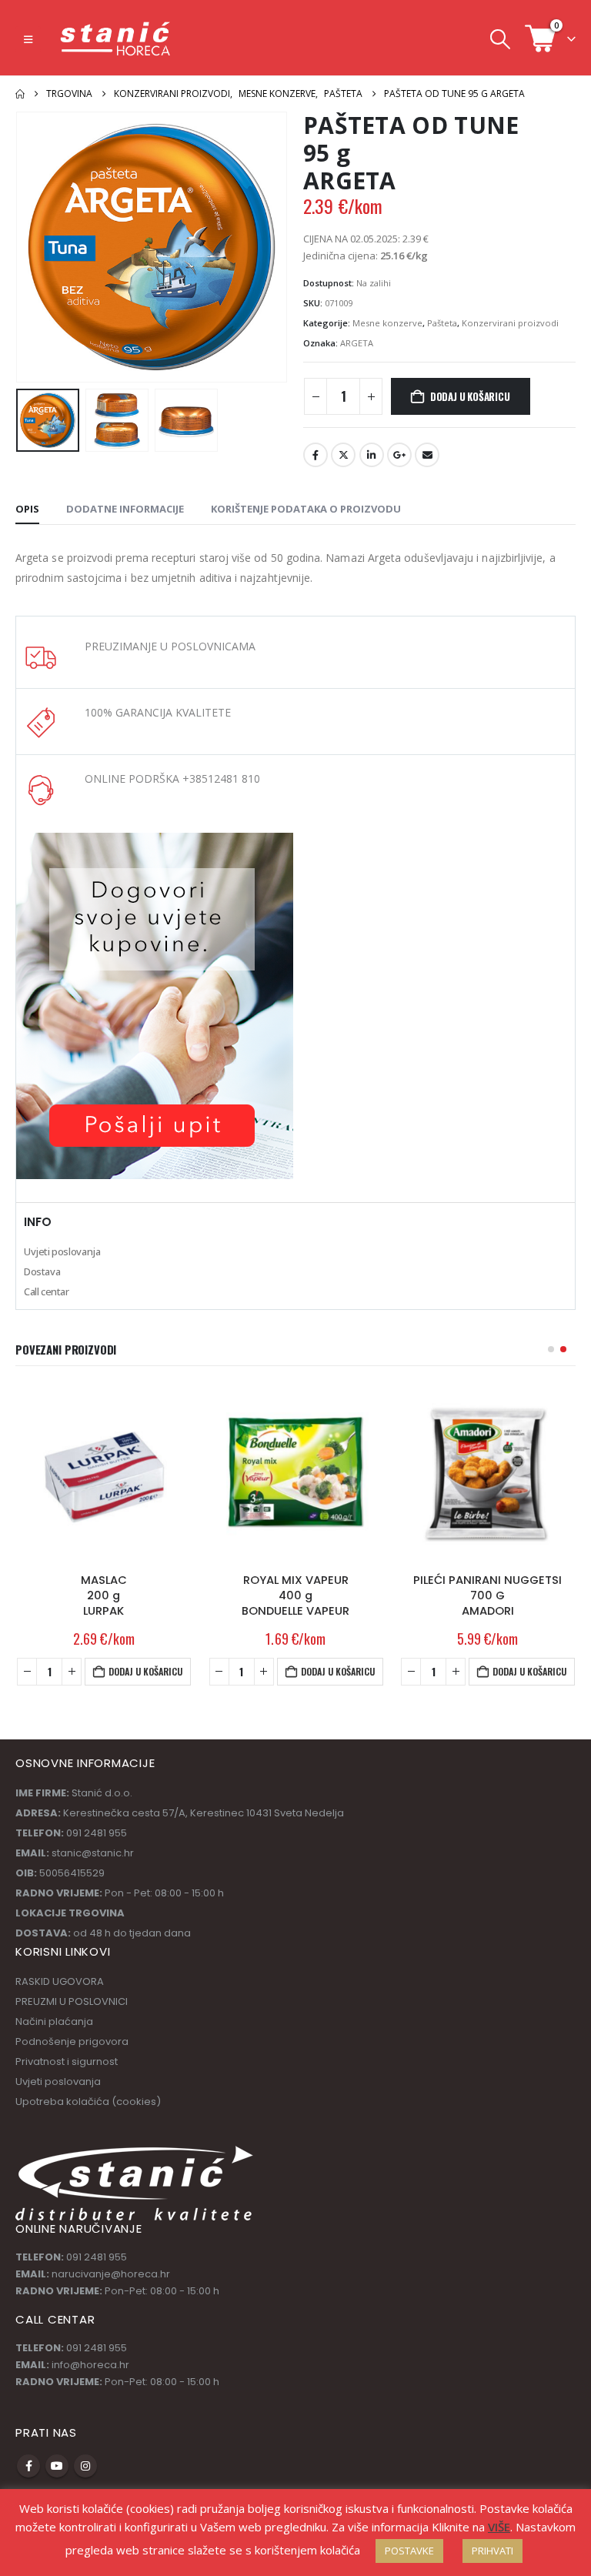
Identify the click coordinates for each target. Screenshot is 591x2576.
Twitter (343, 455)
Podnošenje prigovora (72, 2041)
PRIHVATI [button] (492, 2551)
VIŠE (499, 2527)
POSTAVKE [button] (409, 2551)
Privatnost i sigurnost (67, 2061)
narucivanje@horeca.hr (111, 2274)
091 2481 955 (97, 2257)
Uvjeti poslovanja (62, 1251)
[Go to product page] (104, 1473)
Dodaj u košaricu (470, 396)
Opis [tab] (27, 509)
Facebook (316, 455)
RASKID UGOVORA (60, 1981)
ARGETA (357, 343)
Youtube (57, 2466)
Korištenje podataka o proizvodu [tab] (306, 509)
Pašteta (442, 323)
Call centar (47, 1291)
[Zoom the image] (155, 841)
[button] (28, 39)
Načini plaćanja (54, 2021)
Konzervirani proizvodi (510, 323)
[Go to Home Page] (20, 94)
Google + (399, 455)
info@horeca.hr (90, 2365)
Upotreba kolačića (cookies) (88, 2102)
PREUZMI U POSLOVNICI (72, 2001)
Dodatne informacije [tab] (125, 509)
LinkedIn (372, 455)
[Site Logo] (116, 39)
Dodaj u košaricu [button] (146, 1671)
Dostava (42, 1271)
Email (427, 455)
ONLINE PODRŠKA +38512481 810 (172, 778)
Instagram (85, 2466)
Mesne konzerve (387, 323)
